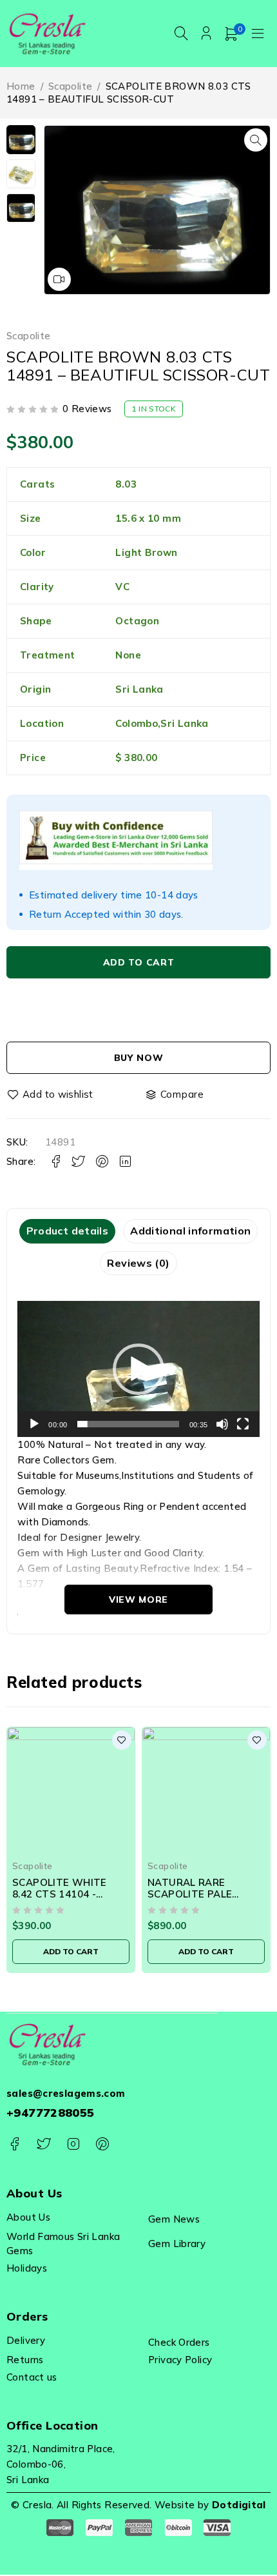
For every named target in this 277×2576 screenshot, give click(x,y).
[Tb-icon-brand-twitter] (43, 2144)
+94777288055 (51, 2113)
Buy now (139, 1058)
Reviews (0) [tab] (138, 1263)
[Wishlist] (51, 1095)
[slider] (128, 1424)
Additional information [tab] (190, 1231)
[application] (138, 1369)
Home (21, 86)
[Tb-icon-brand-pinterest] (102, 2144)
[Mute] (222, 1424)
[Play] (34, 1424)
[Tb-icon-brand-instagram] (73, 2144)
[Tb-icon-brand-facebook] (14, 2144)
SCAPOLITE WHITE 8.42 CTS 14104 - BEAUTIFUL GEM (60, 1894)
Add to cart (139, 962)
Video (59, 279)
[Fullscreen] (243, 1424)
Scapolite (70, 86)
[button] (256, 140)
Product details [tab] (68, 1231)
